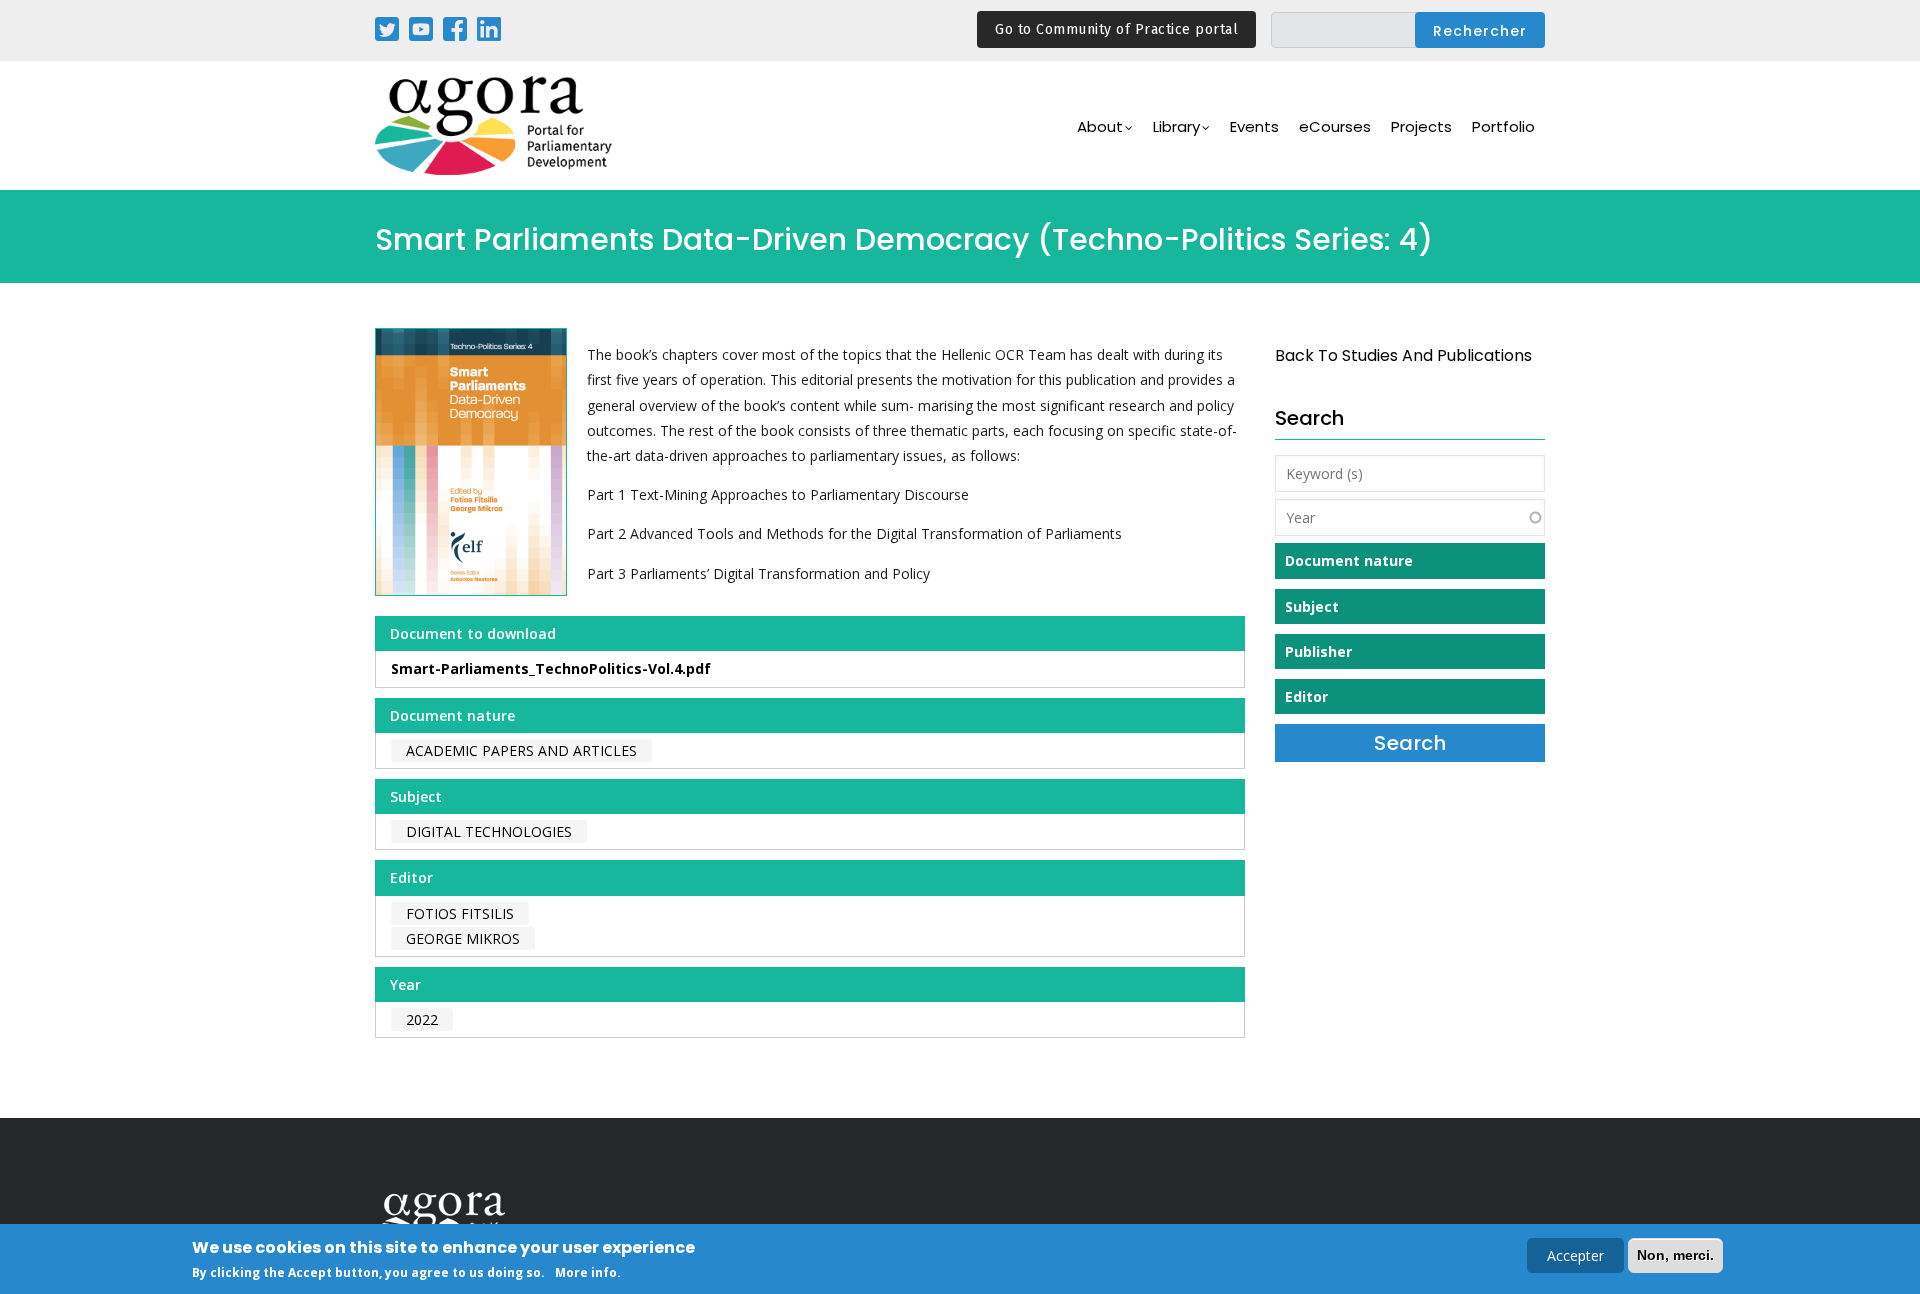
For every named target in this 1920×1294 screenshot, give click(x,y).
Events (1254, 126)
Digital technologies (489, 831)
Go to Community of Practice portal (1116, 29)
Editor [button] (1306, 696)
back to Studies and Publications (1403, 355)
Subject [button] (1312, 606)
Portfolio (1503, 126)
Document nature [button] (1349, 560)
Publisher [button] (1318, 651)
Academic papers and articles (521, 750)
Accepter (1575, 1255)
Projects (1421, 126)
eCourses (1335, 126)
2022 (422, 1019)
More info (586, 1272)
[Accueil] (495, 125)
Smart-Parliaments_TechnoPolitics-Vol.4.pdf (551, 668)
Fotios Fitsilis (460, 913)
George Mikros (463, 938)
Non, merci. (1675, 1255)
